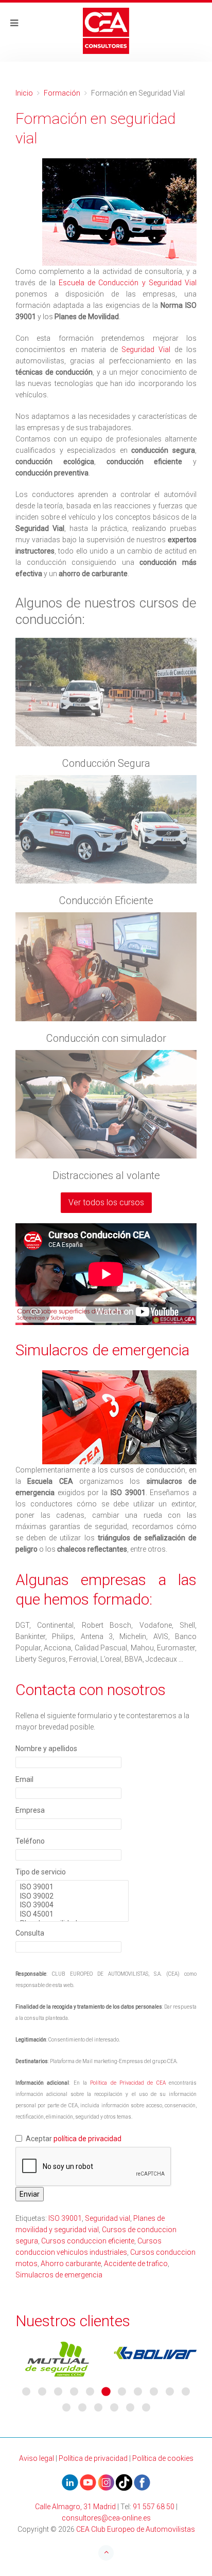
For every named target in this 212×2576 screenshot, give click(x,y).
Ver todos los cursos (106, 1202)
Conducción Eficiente (106, 900)
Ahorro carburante (71, 2264)
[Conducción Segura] (106, 692)
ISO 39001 (65, 2218)
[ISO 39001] (72, 1887)
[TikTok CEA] (124, 2482)
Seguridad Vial (146, 349)
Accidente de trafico (136, 2264)
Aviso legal (37, 2458)
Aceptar (74, 2139)
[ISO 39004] (72, 1905)
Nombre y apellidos (46, 1749)
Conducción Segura (106, 763)
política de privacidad (87, 2139)
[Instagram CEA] (106, 2482)
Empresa (30, 1810)
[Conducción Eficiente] (106, 829)
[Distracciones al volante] (106, 1104)
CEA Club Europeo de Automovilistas (136, 2529)
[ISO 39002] (72, 1897)
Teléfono (30, 1841)
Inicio (24, 93)
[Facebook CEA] (142, 2482)
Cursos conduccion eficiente (88, 2241)
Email (24, 1779)
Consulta (30, 1933)
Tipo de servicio (41, 1872)
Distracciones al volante (106, 1175)
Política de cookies (163, 2458)
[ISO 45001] (72, 1915)
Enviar (30, 2194)
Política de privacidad (93, 2458)
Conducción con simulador (106, 1038)
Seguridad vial (108, 2218)
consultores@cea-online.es (106, 2518)
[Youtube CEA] (70, 2482)
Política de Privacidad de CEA (128, 2083)
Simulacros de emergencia (59, 2275)
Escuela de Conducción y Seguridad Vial (128, 283)
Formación (62, 93)
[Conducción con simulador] (106, 967)
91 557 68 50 (154, 2507)
